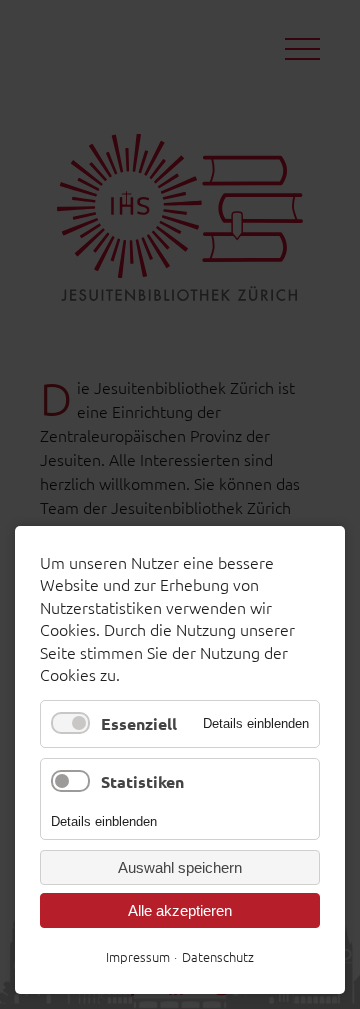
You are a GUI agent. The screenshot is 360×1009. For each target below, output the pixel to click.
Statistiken (142, 781)
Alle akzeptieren (180, 910)
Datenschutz (218, 956)
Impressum (138, 956)
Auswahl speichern (180, 867)
